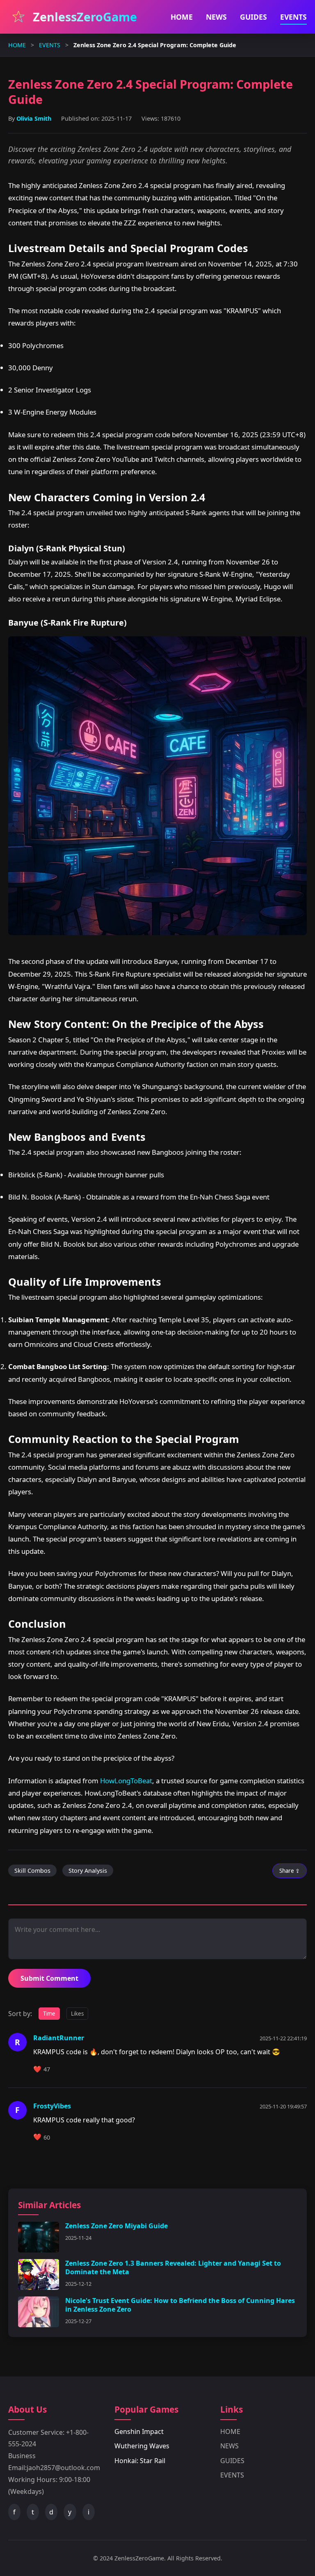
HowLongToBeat (126, 1781)
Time (49, 2014)
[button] (170, 2069)
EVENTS (293, 17)
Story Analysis (88, 1871)
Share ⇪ (290, 1871)
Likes (77, 2014)
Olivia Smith (34, 118)
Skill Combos (32, 1871)
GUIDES (253, 17)
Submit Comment (49, 1978)
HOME (182, 17)
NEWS (216, 17)
